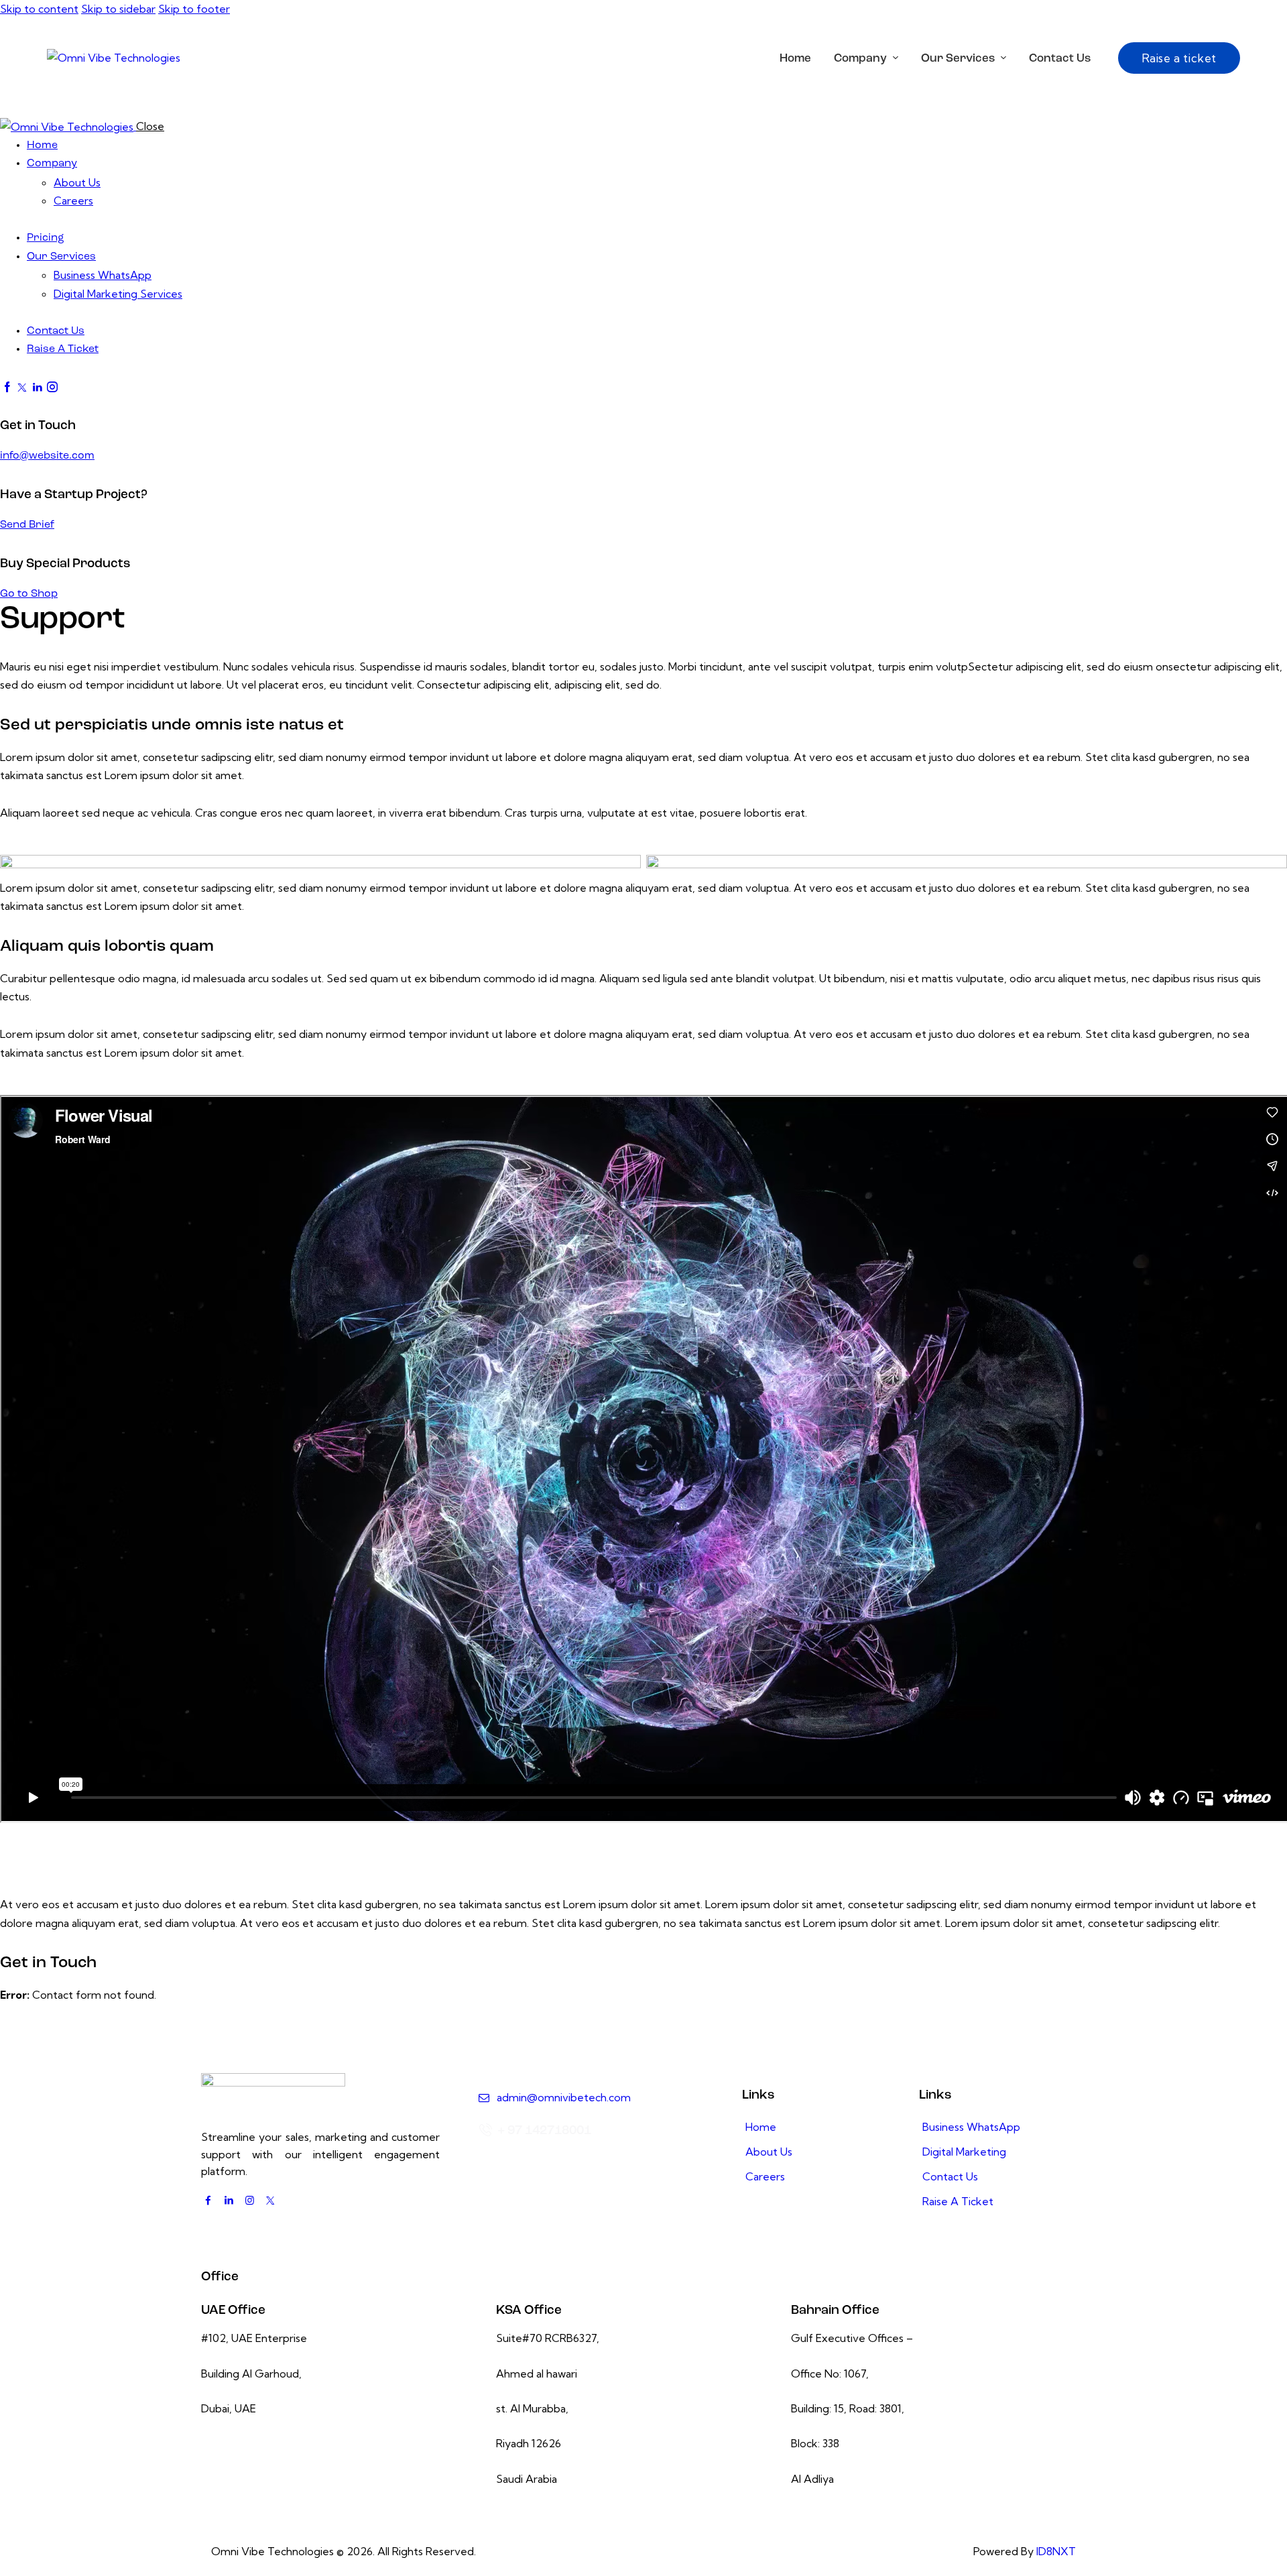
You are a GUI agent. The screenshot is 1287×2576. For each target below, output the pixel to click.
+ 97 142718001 (544, 2131)
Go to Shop (29, 594)
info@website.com (47, 456)
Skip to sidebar (118, 9)
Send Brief (27, 525)
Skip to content (39, 9)
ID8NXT (1056, 2551)
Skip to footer (194, 9)
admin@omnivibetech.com (564, 2097)
